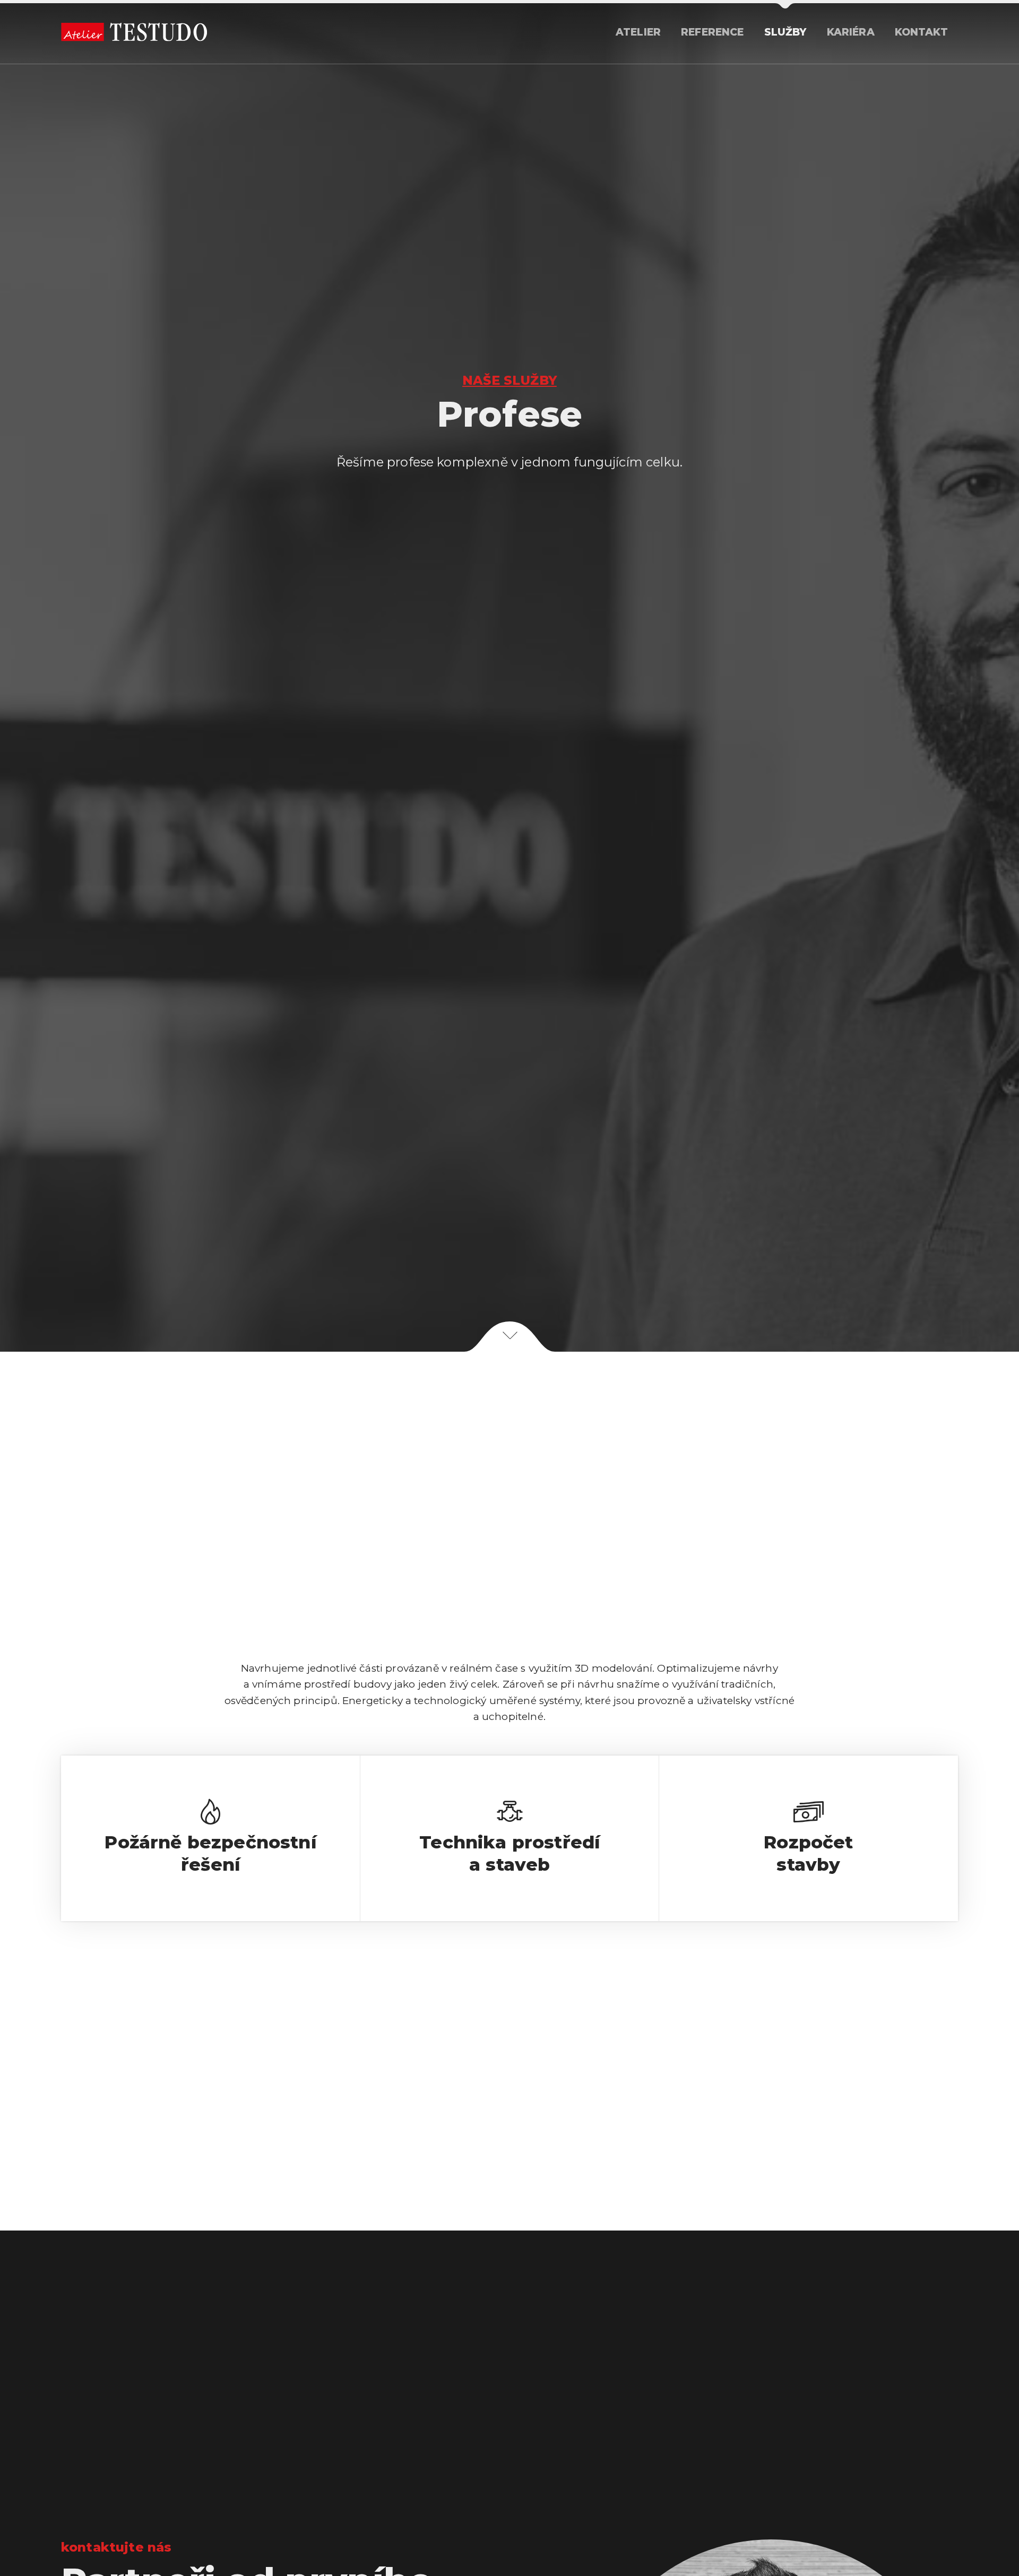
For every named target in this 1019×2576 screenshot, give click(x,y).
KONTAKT (921, 32)
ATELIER (638, 32)
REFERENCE (712, 32)
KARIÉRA (851, 32)
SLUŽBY (785, 32)
